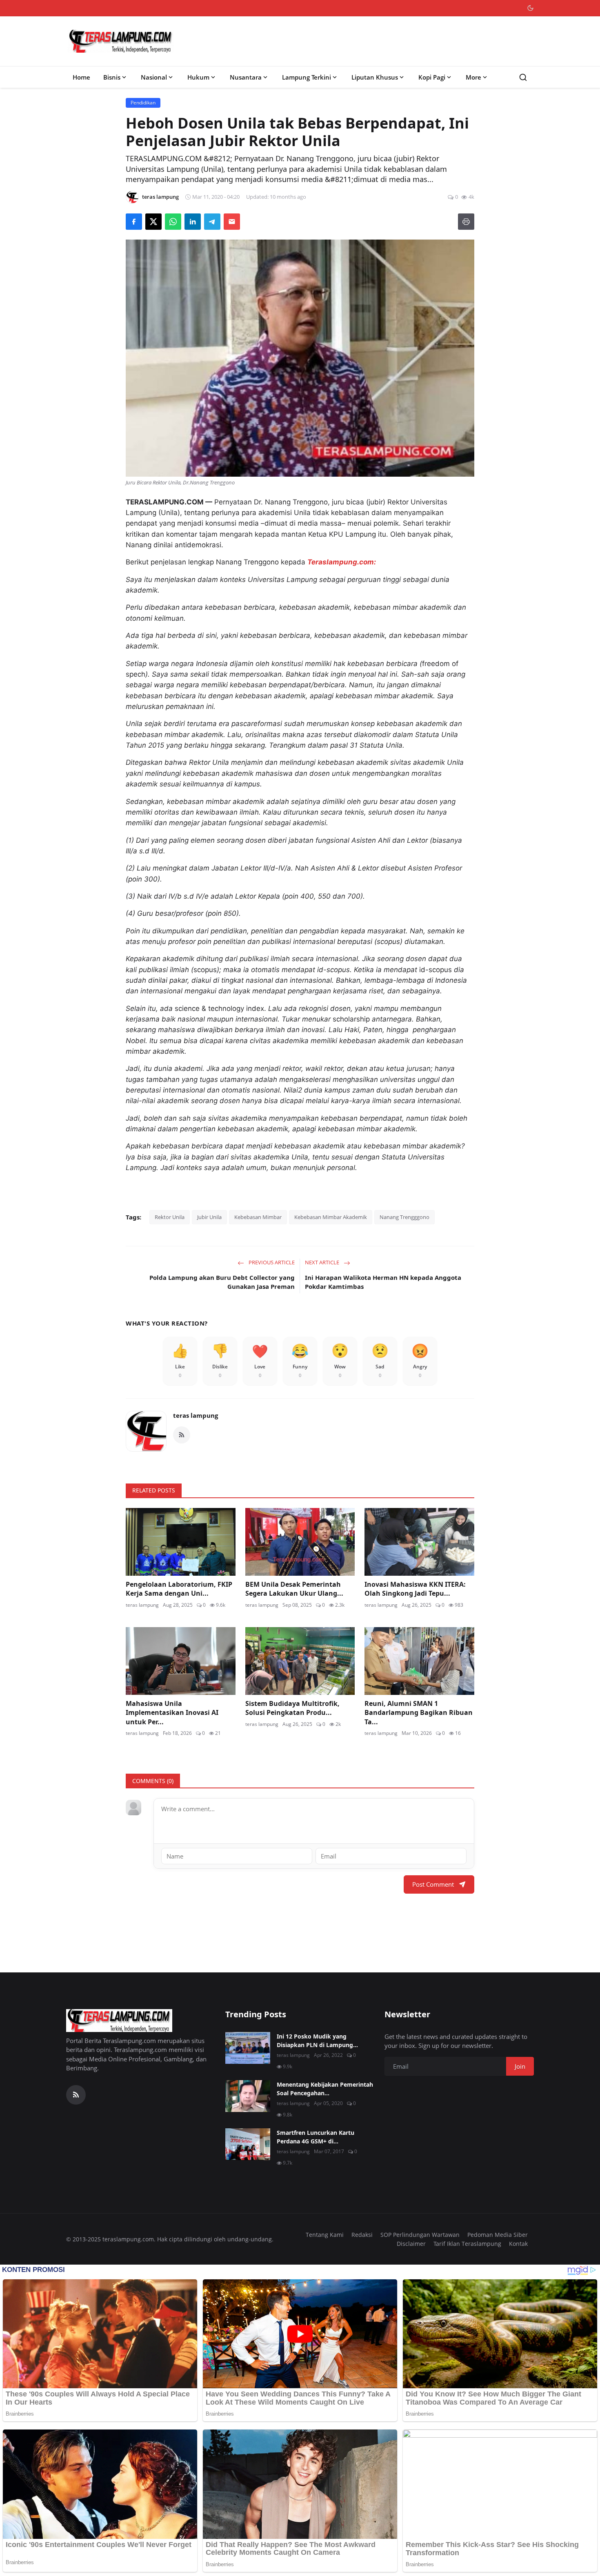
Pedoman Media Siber (498, 2235)
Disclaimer (411, 2244)
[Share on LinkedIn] (193, 222)
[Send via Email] (232, 222)
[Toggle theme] (530, 8)
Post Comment (433, 1884)
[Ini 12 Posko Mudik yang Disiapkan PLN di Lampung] (248, 2048)
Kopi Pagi (432, 77)
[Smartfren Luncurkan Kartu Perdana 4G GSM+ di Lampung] (248, 2144)
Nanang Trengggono (404, 1217)
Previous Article (271, 1262)
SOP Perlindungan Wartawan (420, 2235)
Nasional (154, 77)
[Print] (466, 222)
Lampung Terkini (307, 77)
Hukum (198, 77)
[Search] (523, 77)
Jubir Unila (209, 1217)
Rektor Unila (170, 1217)
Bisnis (112, 77)
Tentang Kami (325, 2235)
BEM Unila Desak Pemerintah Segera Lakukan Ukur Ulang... (294, 1589)
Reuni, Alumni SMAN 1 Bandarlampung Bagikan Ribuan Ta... (419, 1713)
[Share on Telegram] (212, 222)
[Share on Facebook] (134, 222)
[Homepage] (121, 41)
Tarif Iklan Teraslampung (467, 2244)
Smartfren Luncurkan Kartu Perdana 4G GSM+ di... (316, 2137)
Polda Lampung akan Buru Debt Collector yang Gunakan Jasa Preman (222, 1282)
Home (81, 77)
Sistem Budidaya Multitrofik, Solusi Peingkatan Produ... (292, 1708)
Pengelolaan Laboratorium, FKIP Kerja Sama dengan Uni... (179, 1589)
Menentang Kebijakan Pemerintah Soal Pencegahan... (325, 2089)
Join (520, 2066)
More (473, 77)
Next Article (323, 1262)
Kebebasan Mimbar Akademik (331, 1217)
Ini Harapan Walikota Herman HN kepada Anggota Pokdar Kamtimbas (383, 1282)
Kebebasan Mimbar (258, 1217)
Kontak (518, 2244)
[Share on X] (153, 222)
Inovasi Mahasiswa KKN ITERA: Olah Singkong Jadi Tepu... (415, 1589)
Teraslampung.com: (342, 562)
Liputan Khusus (375, 77)
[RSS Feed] (182, 1435)
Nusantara (246, 77)
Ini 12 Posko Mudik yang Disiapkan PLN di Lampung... (317, 2041)
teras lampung (196, 1415)
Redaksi (362, 2235)
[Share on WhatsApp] (173, 222)
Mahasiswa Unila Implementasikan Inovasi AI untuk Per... (172, 1713)
